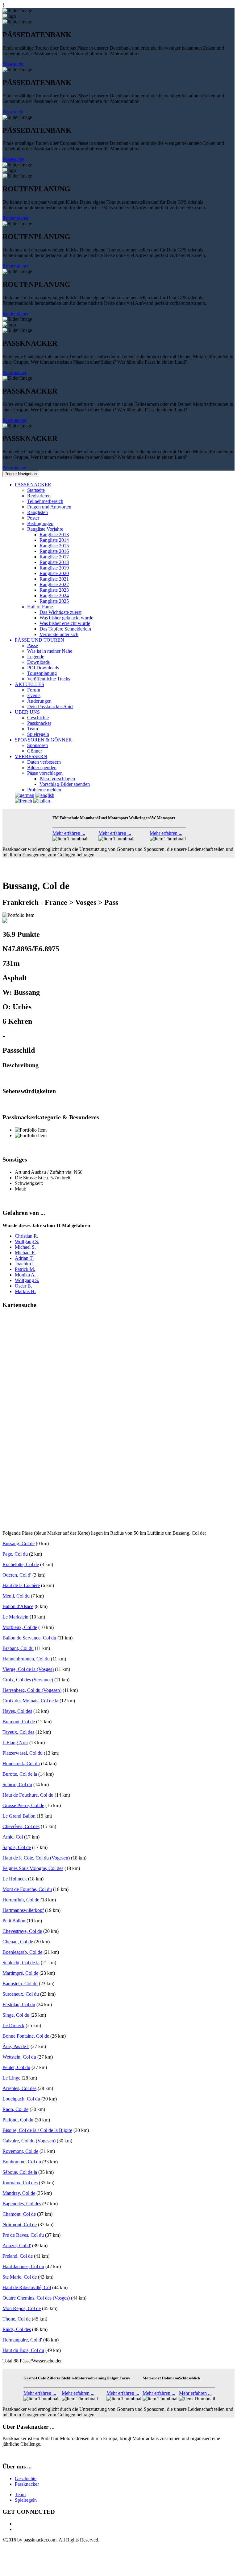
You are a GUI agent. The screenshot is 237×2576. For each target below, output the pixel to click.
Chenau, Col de (18, 1942)
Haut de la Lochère (21, 1585)
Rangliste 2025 (54, 601)
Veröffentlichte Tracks (49, 679)
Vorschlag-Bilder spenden (65, 784)
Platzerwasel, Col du (23, 1753)
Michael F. (25, 1253)
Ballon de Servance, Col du (29, 1638)
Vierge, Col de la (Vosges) (28, 1669)
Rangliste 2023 (54, 590)
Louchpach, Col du (21, 2099)
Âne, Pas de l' (16, 2046)
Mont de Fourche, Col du (27, 1889)
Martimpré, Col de (20, 1973)
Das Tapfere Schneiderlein (65, 629)
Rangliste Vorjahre (45, 529)
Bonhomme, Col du (22, 2162)
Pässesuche (13, 64)
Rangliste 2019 (54, 568)
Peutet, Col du (16, 2067)
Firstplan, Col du (19, 2004)
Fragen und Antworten (49, 507)
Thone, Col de (17, 2319)
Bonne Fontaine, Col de (26, 2036)
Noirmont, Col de (20, 2225)
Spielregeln (38, 734)
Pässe (33, 645)
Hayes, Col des (17, 1711)
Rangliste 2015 (54, 546)
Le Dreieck (13, 2025)
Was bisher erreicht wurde (65, 623)
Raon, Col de (15, 2109)
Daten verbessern (44, 762)
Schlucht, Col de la (21, 1963)
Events (34, 695)
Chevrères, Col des (21, 1826)
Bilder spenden (42, 767)
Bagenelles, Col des (22, 2204)
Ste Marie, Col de (20, 2277)
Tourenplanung (42, 673)
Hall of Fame (40, 607)
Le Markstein (15, 1617)
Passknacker (15, 372)
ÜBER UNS (27, 712)
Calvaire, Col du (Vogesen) (29, 2141)
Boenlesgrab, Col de (22, 1952)
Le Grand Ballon (19, 1816)
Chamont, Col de (19, 2214)
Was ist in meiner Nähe (50, 651)
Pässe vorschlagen (45, 773)
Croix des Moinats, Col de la (30, 1701)
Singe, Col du (16, 2015)
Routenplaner (16, 218)
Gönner (35, 751)
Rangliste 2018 (54, 562)
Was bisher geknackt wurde (66, 618)
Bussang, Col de (19, 1543)
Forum (34, 690)
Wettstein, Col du (19, 2057)
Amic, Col (13, 1837)
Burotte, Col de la (20, 1774)
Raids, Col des (17, 2329)
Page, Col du (15, 1554)
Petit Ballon (14, 1921)
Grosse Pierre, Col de (23, 1805)
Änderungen (39, 701)
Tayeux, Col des (18, 1732)
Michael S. (25, 1247)
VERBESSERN (31, 756)
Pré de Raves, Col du (23, 2235)
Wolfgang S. (27, 1241)
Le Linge (11, 2078)
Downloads (38, 662)
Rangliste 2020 (54, 573)
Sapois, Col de (17, 1847)
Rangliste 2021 (54, 579)
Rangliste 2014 (54, 540)
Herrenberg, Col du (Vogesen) (32, 1690)
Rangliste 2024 (54, 596)
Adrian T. (24, 1258)
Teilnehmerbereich (45, 501)
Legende (36, 657)
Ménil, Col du (16, 1596)
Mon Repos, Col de (22, 2308)
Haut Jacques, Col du (23, 2266)
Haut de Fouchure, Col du (28, 1795)
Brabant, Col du (18, 1648)
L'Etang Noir (15, 1743)
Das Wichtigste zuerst (60, 612)
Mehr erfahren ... (69, 833)
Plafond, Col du (18, 2120)
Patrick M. (25, 1269)
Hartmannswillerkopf (23, 1910)
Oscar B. (23, 1286)
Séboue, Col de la (20, 2172)
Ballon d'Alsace (18, 1606)
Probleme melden (44, 790)
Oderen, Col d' (17, 1575)
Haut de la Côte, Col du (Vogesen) (36, 1858)
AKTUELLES (29, 684)
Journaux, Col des (20, 2183)
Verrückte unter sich (59, 634)
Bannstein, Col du (20, 1984)
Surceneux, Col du (21, 1994)
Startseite (36, 490)
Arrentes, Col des (19, 2088)
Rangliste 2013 (54, 535)
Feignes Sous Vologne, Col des (33, 1868)
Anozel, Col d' (17, 2245)
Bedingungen (40, 523)
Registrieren (39, 496)
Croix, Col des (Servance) (28, 1680)
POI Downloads (43, 668)
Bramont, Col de (19, 1722)
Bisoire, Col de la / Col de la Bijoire (37, 2130)
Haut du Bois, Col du (23, 2350)
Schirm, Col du (17, 1784)
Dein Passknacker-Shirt (50, 706)
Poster (33, 518)
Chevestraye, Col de (22, 1931)
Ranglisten (37, 512)
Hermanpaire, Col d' (22, 2340)
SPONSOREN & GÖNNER (43, 740)
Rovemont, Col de (20, 2151)
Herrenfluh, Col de (21, 1900)
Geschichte (38, 718)
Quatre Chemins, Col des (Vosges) (36, 2298)
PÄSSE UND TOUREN (39, 640)
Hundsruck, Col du (21, 1764)
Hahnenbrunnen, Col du (26, 1659)
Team (33, 729)
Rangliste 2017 (54, 557)
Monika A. (25, 1275)
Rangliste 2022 (54, 584)
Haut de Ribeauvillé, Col (27, 2287)
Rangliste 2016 (54, 551)
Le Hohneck (15, 1879)
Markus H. (25, 1291)
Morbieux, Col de (20, 1627)
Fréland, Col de (18, 2256)
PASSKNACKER (33, 485)
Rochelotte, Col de (21, 1564)
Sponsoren (37, 745)
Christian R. (27, 1236)
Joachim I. (25, 1264)
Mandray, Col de (19, 2193)
